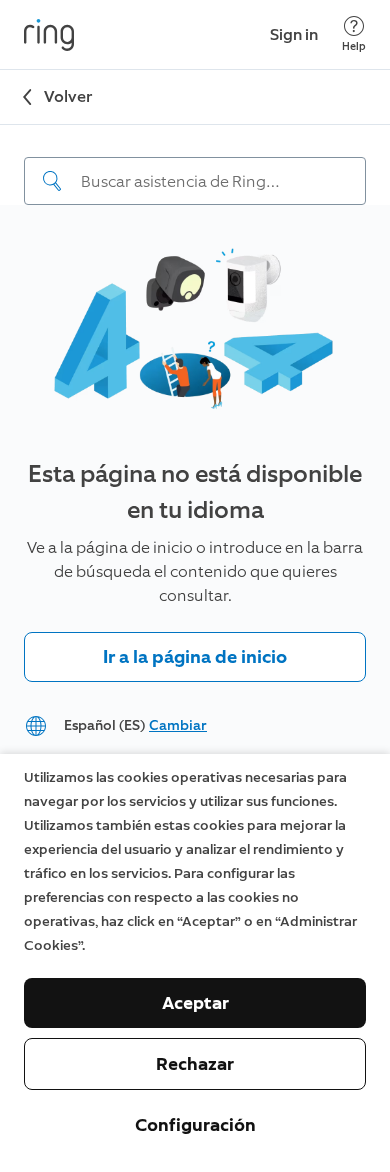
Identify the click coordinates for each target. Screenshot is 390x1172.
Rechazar (195, 1064)
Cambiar (178, 725)
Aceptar (195, 1003)
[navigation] (195, 165)
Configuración (195, 1125)
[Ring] (49, 35)
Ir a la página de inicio (195, 657)
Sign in (294, 34)
